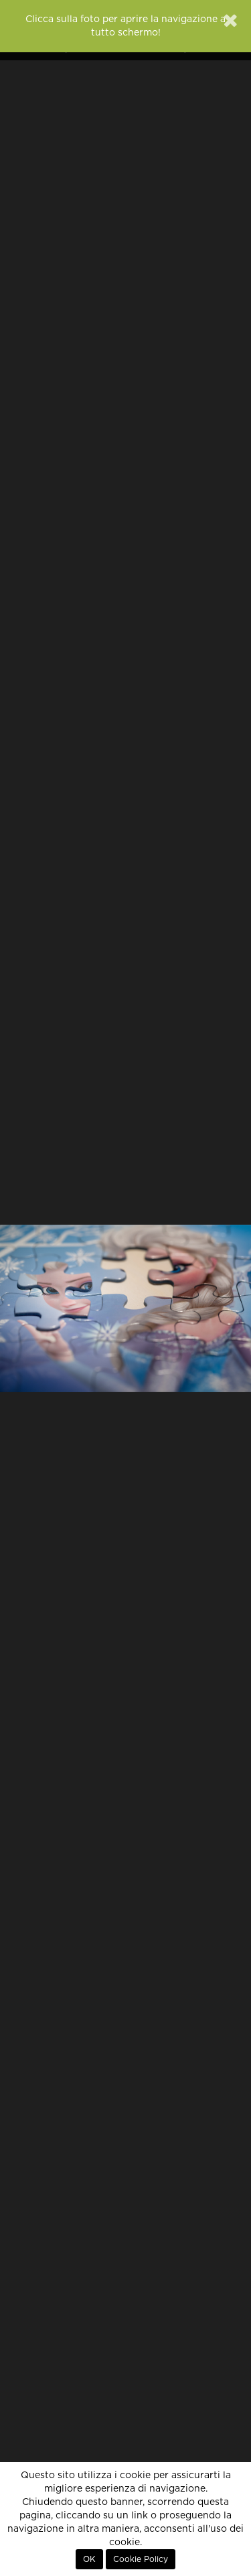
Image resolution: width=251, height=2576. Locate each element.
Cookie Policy (141, 2559)
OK (89, 2559)
